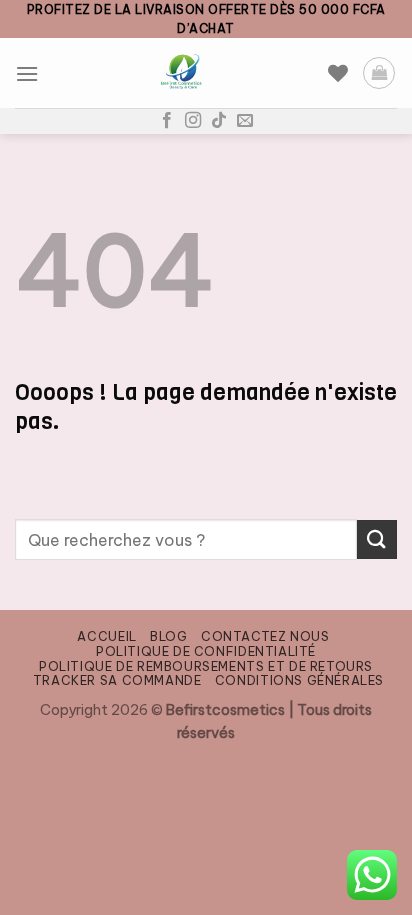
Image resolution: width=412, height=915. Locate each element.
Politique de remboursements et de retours (206, 666)
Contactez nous (265, 636)
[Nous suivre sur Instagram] (193, 121)
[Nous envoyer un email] (245, 121)
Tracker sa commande (117, 680)
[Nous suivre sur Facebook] (167, 121)
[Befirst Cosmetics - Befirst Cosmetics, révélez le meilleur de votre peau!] (183, 73)
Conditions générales (299, 680)
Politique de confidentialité (206, 651)
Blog (168, 636)
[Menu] (27, 73)
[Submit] (377, 539)
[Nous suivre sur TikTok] (219, 121)
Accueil (106, 636)
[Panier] (379, 73)
